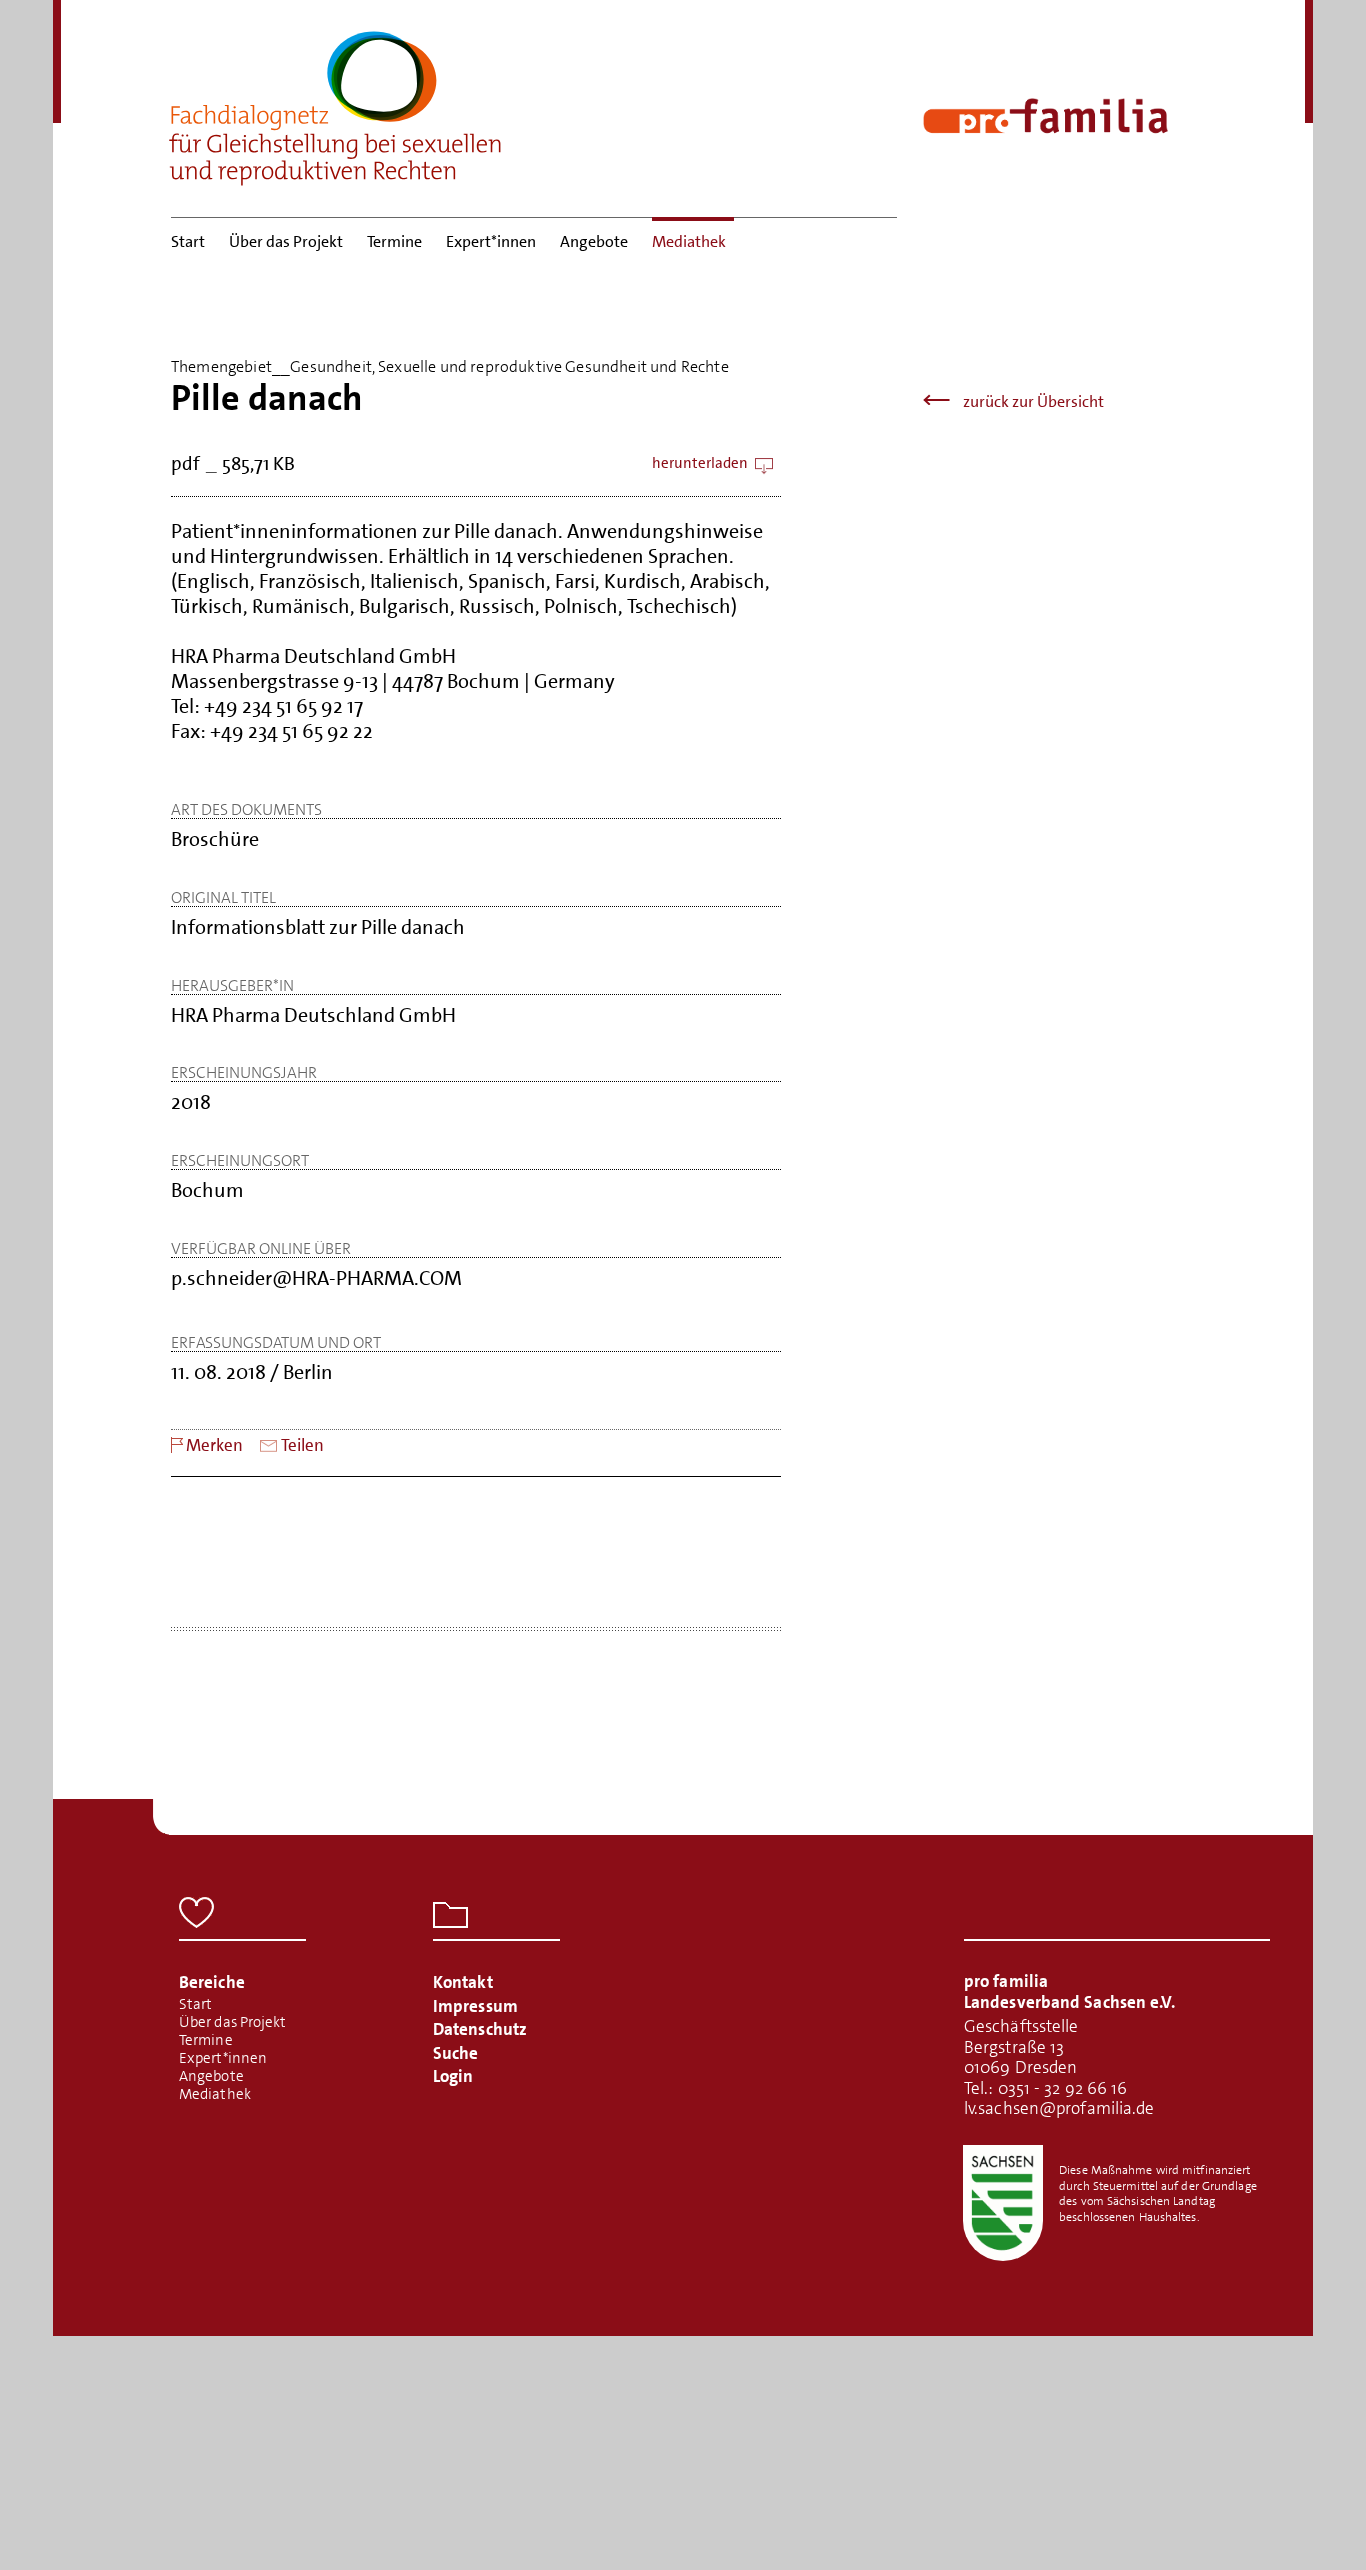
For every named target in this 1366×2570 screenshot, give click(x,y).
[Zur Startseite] (336, 102)
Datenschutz (480, 2029)
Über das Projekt (286, 241)
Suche (456, 2053)
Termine (394, 241)
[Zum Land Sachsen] (1003, 2203)
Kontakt (463, 1982)
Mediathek (689, 241)
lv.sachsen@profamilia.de (1059, 2108)
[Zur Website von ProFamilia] (1045, 116)
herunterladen (700, 464)
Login (453, 2076)
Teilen (302, 1445)
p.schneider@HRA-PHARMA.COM (316, 1278)
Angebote (594, 241)
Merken (214, 1445)
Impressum (475, 2006)
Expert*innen (491, 241)
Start (188, 241)
